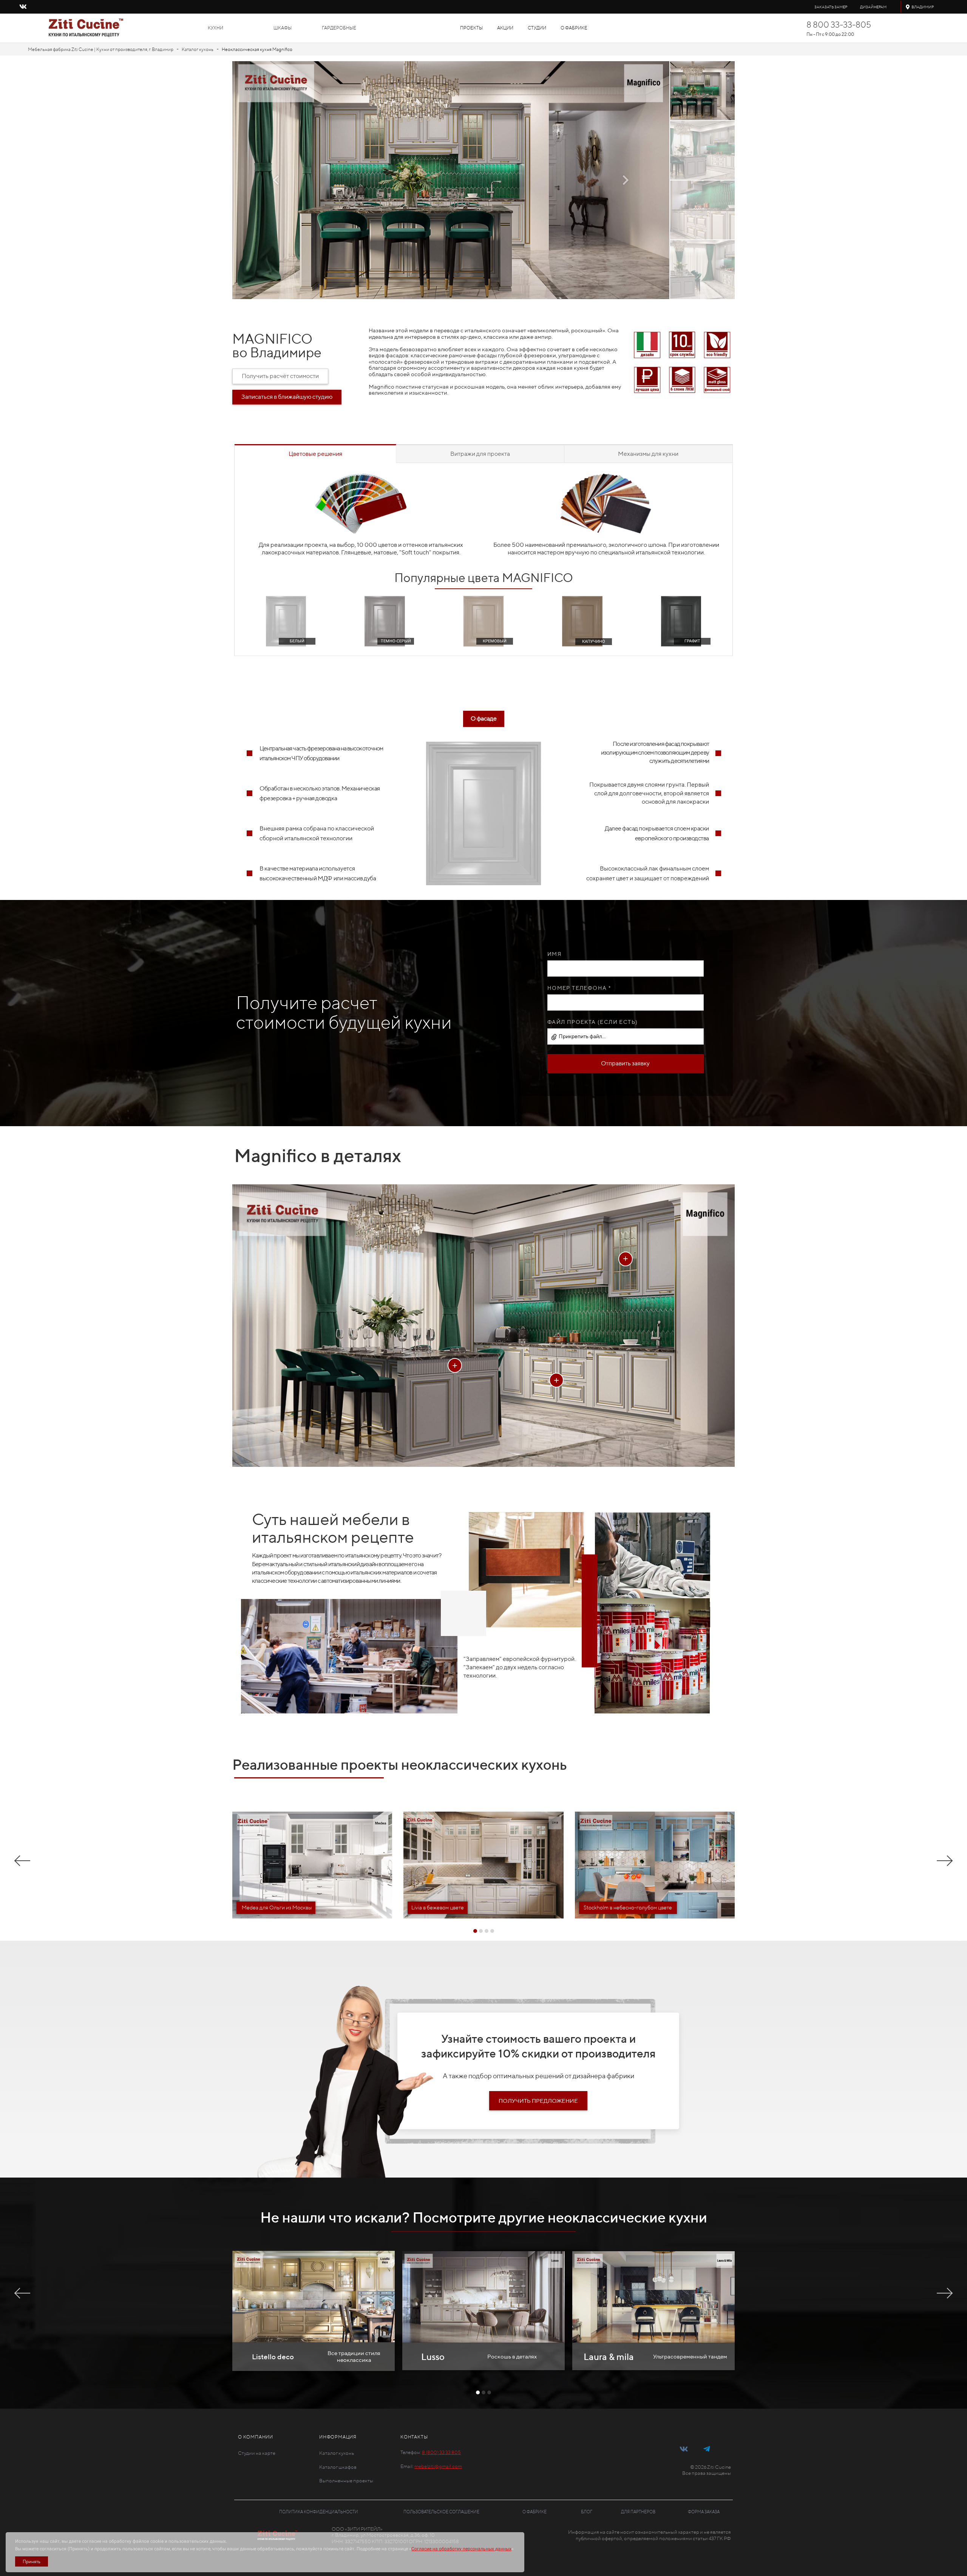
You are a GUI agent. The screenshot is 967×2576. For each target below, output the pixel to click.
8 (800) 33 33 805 (441, 2452)
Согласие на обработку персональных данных (461, 2549)
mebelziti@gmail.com (438, 2466)
